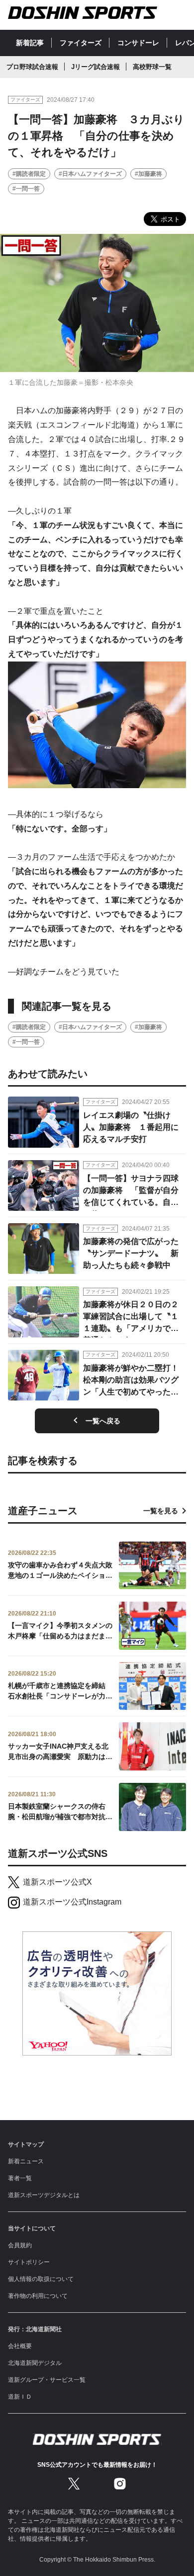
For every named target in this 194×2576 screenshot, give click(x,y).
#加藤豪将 (148, 174)
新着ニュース (26, 2161)
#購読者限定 (29, 174)
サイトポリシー (29, 2262)
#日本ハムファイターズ (90, 174)
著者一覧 (20, 2178)
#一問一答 (26, 189)
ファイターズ (81, 43)
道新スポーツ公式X (57, 1882)
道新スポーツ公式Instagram (72, 1902)
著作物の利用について (38, 2296)
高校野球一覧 (152, 67)
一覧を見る (161, 1511)
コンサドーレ (138, 43)
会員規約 (20, 2245)
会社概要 (20, 2346)
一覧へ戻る (103, 1421)
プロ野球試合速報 (32, 67)
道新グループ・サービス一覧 (47, 2380)
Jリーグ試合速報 (96, 67)
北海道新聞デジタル (35, 2363)
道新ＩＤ (20, 2397)
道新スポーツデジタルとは (44, 2195)
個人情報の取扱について (41, 2279)
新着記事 (30, 43)
